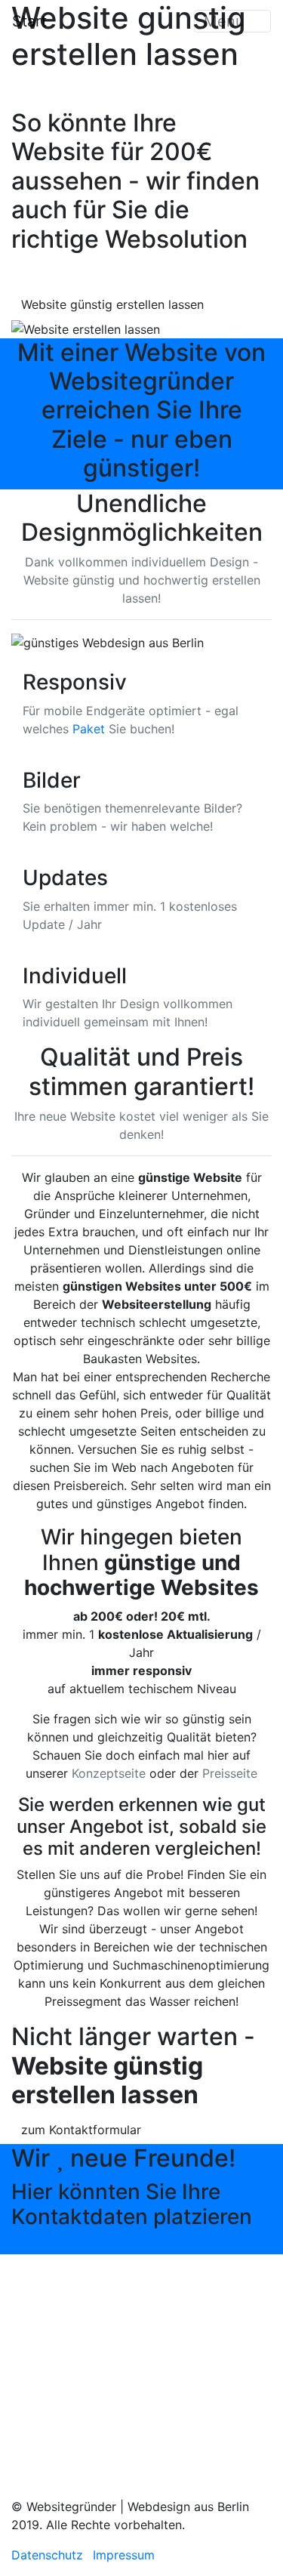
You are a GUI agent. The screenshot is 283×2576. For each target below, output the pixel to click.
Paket (89, 729)
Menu (226, 21)
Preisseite (230, 1773)
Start (29, 21)
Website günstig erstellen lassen (112, 304)
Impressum (124, 2555)
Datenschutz (47, 2555)
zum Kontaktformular (81, 2130)
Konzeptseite (109, 1773)
